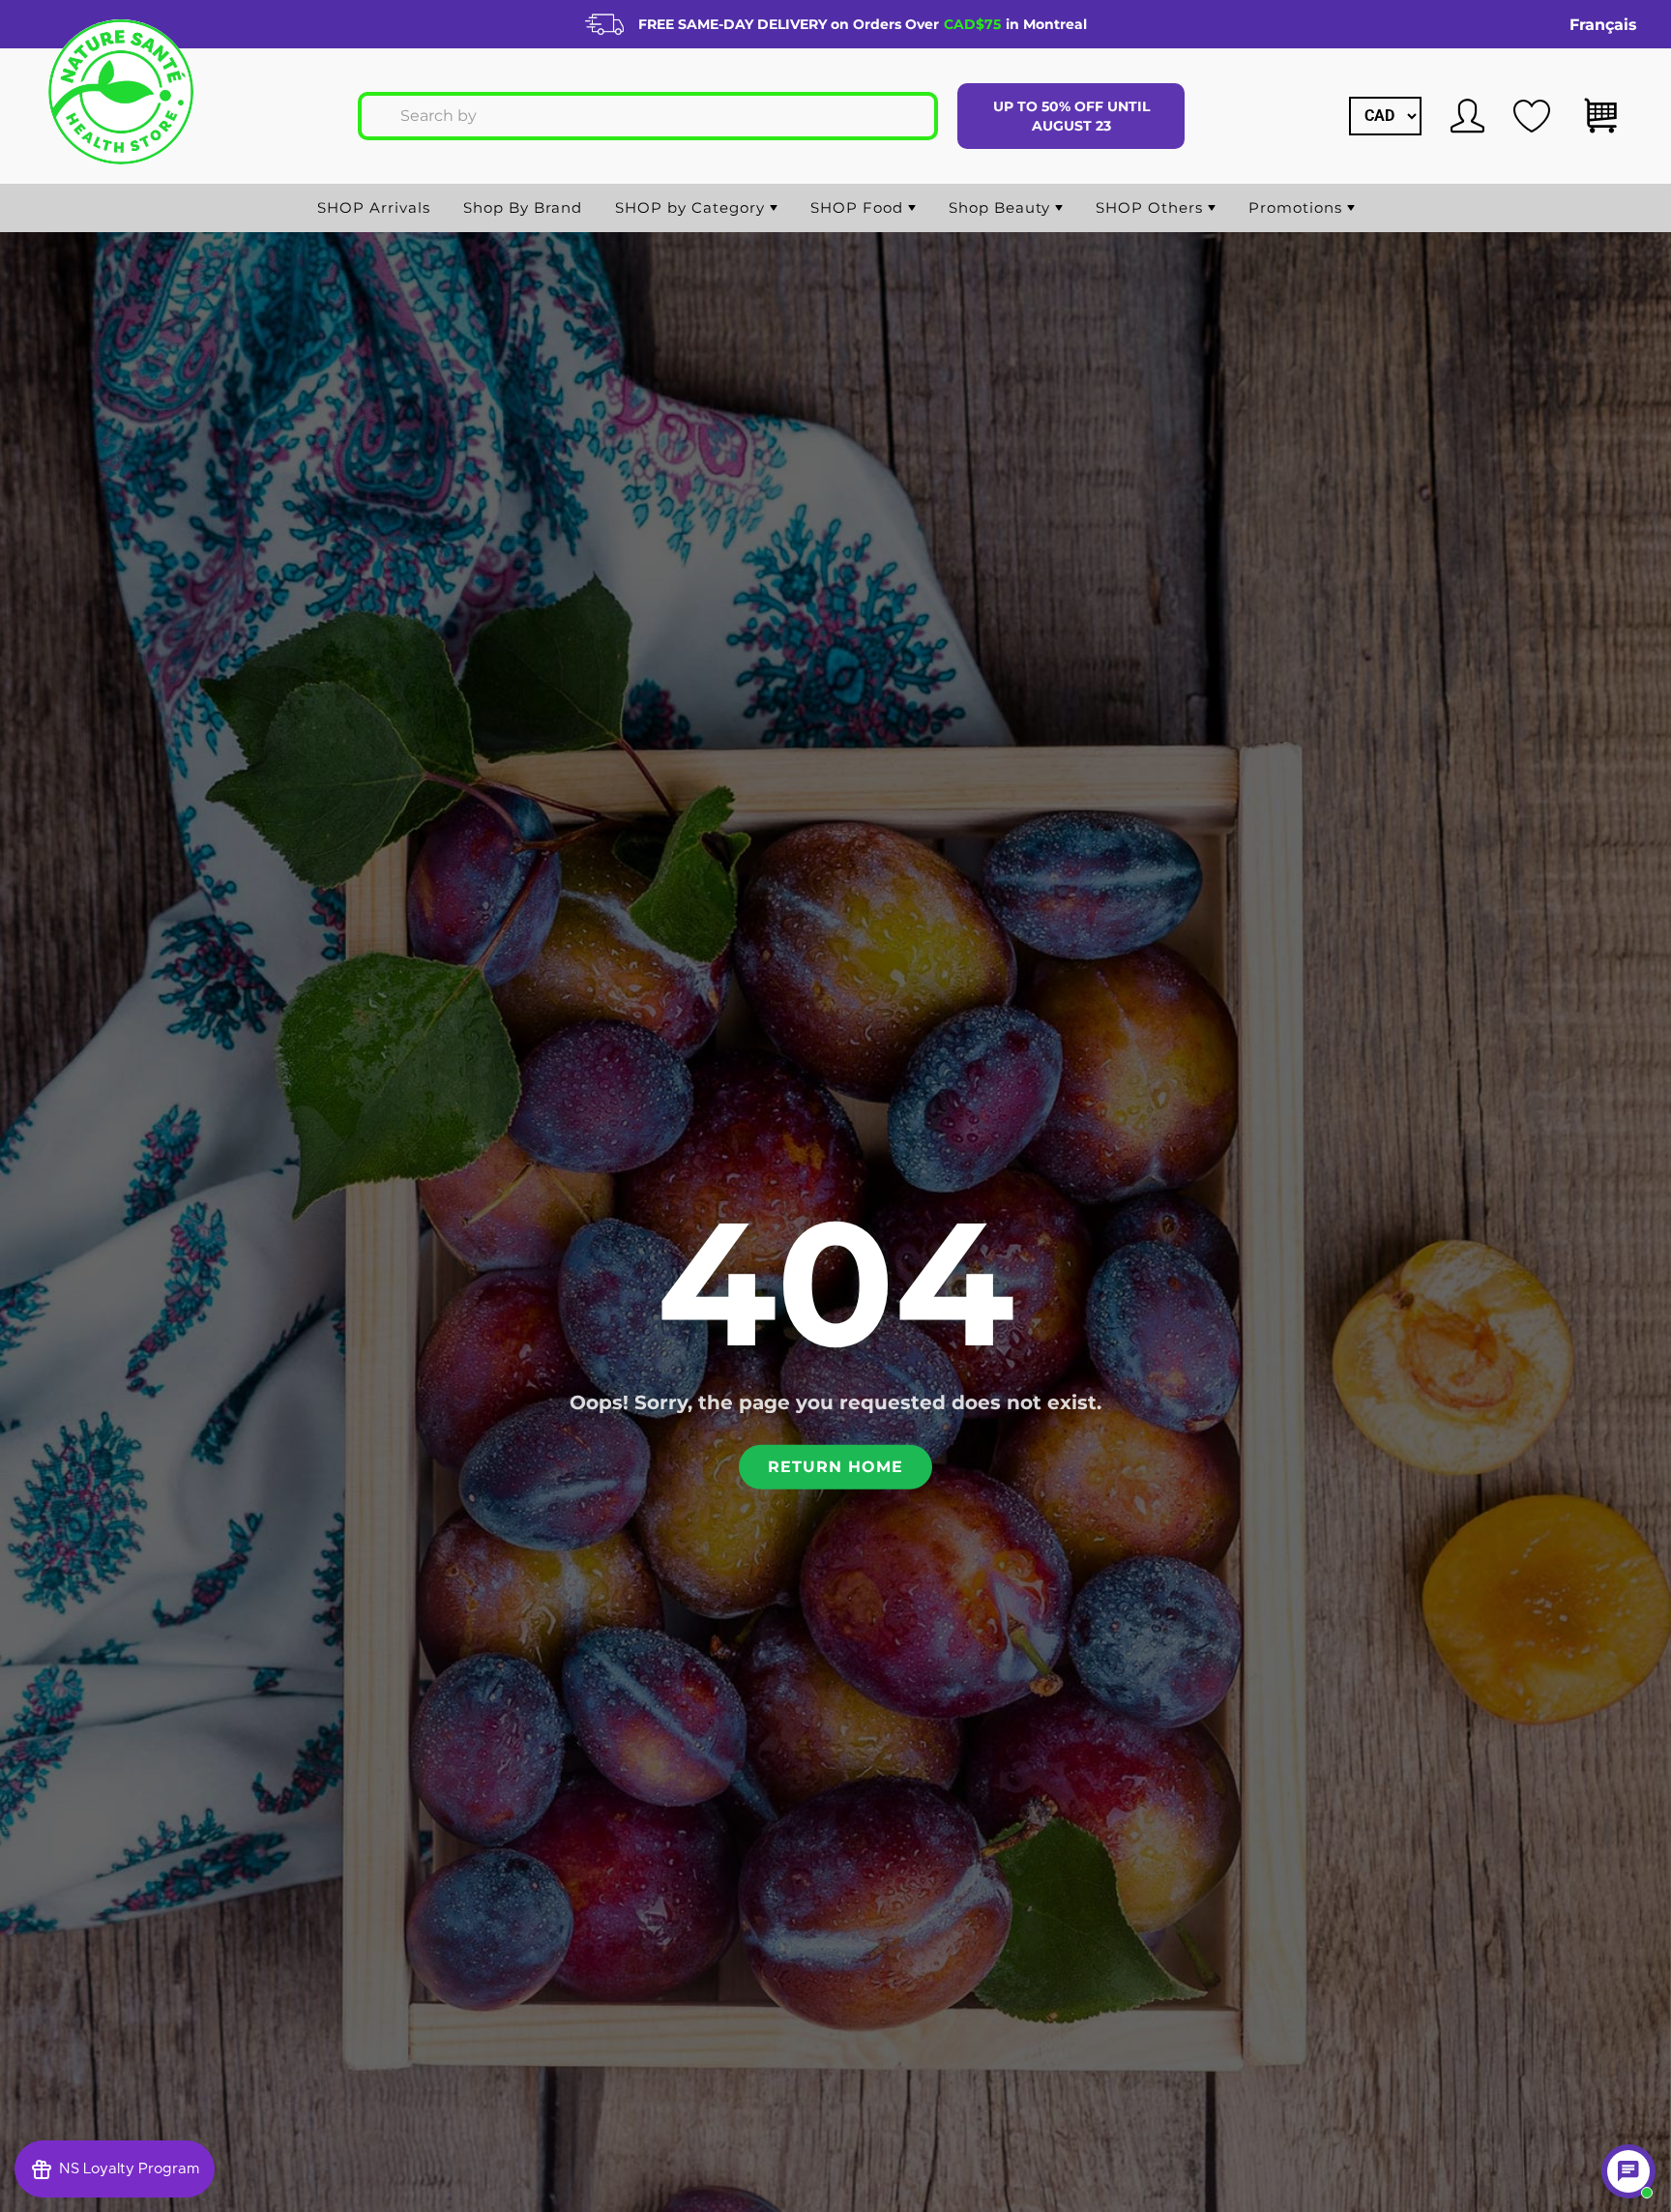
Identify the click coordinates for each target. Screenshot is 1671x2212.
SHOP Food (859, 207)
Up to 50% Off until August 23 (1071, 116)
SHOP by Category (692, 207)
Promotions (1298, 207)
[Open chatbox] (1628, 2171)
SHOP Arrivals (374, 207)
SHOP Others (1152, 207)
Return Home (835, 1467)
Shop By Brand (523, 207)
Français (1603, 25)
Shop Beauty (1002, 207)
